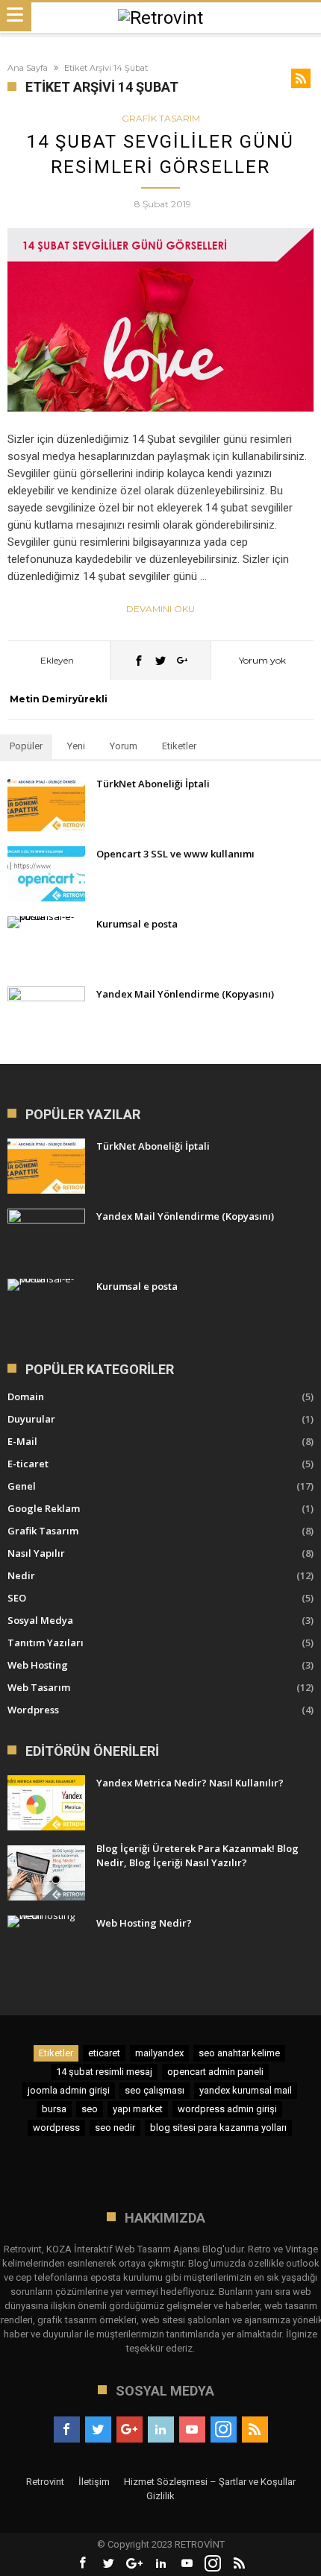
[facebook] (139, 660)
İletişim (94, 2482)
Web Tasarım (39, 1687)
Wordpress (33, 1710)
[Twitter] (98, 2430)
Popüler (26, 746)
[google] (182, 660)
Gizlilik (160, 2496)
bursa (54, 2109)
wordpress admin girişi (227, 2109)
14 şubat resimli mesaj (104, 2072)
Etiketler (179, 746)
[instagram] (224, 2430)
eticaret (104, 2053)
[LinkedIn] (161, 2430)
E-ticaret (28, 1464)
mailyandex (159, 2053)
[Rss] (255, 2430)
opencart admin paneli (215, 2072)
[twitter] (160, 660)
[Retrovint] (160, 18)
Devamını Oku (160, 609)
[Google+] (130, 2430)
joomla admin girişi (69, 2090)
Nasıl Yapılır (36, 1553)
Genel (22, 1486)
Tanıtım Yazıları (46, 1643)
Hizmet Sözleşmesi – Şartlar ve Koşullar (210, 2482)
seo (90, 2109)
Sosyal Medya (40, 1620)
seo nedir (115, 2128)
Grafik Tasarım (161, 118)
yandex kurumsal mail (246, 2090)
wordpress (56, 2128)
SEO (17, 1598)
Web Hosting (38, 1665)
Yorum (124, 746)
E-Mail (22, 1441)
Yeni (76, 746)
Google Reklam (44, 1508)
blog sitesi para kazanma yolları (218, 2128)
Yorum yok (262, 660)
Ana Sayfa (28, 68)
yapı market (138, 2109)
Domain (26, 1396)
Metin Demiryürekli (59, 699)
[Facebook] (67, 2430)
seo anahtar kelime (239, 2053)
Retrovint (45, 2482)
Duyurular (31, 1419)
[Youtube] (192, 2430)
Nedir (21, 1575)
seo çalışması (155, 2090)
